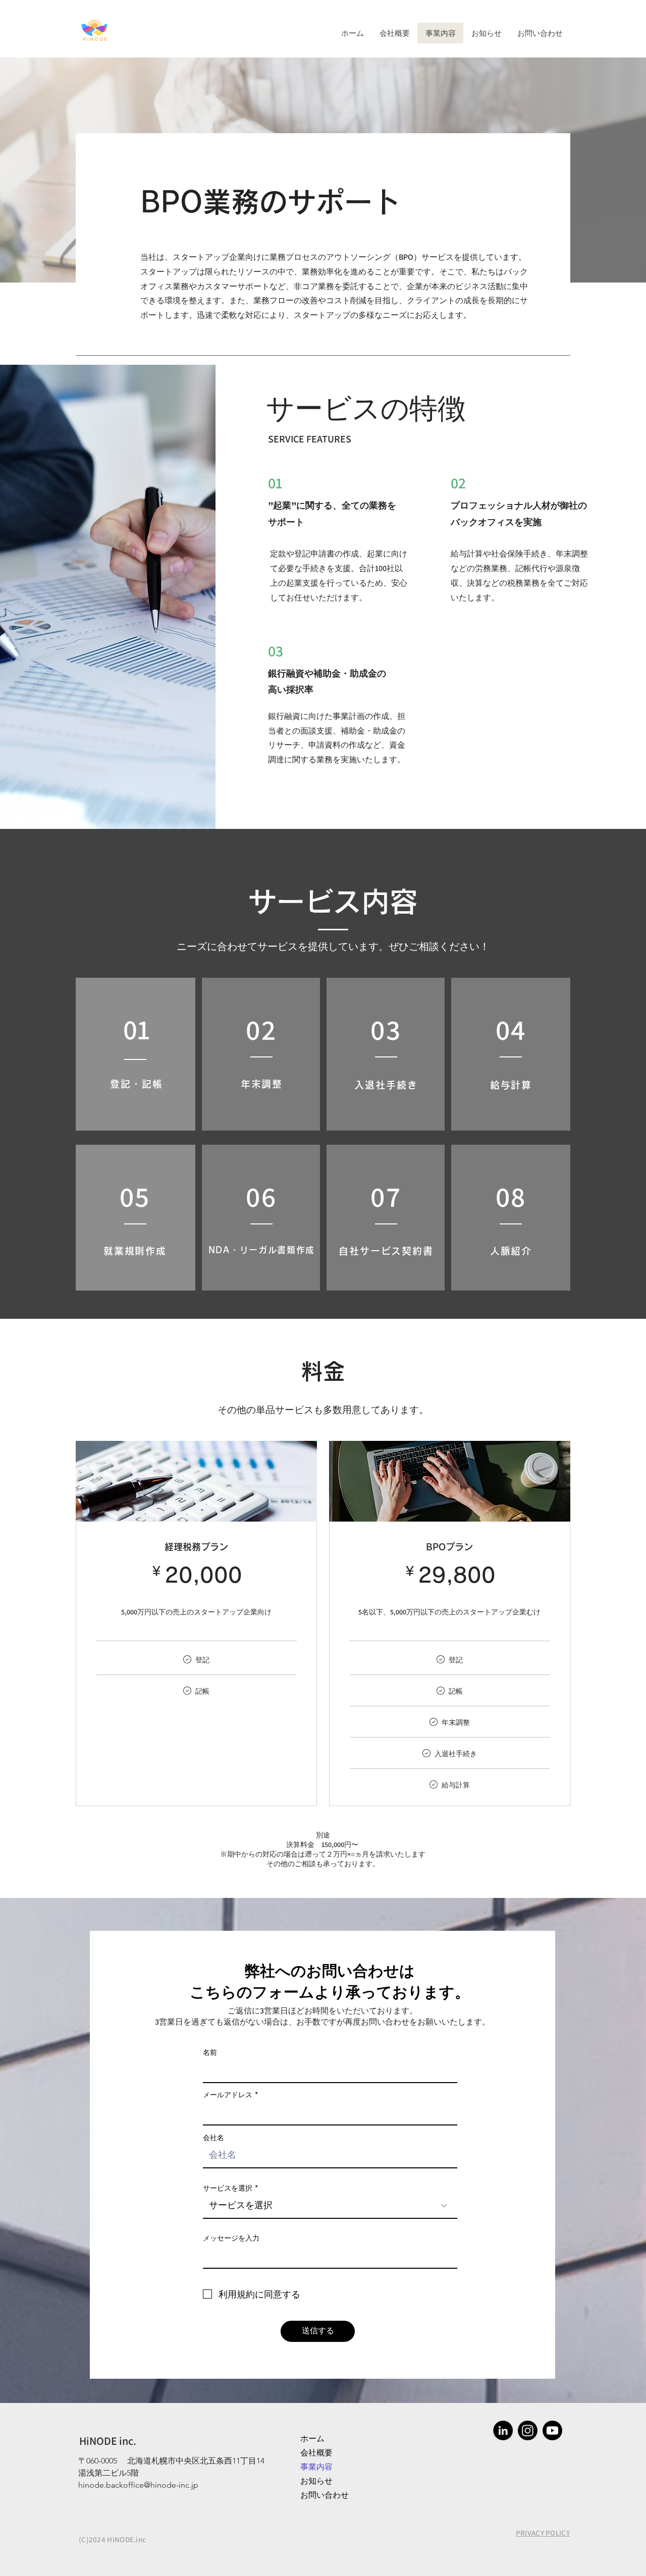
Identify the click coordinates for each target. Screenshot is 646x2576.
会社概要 (316, 2453)
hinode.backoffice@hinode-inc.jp (138, 2485)
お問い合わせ (325, 2495)
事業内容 (316, 2467)
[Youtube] (552, 2430)
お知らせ (316, 2481)
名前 (210, 2052)
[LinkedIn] (503, 2430)
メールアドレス (228, 2095)
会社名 (213, 2138)
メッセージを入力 (231, 2238)
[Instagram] (528, 2430)
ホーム (312, 2439)
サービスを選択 (228, 2188)
